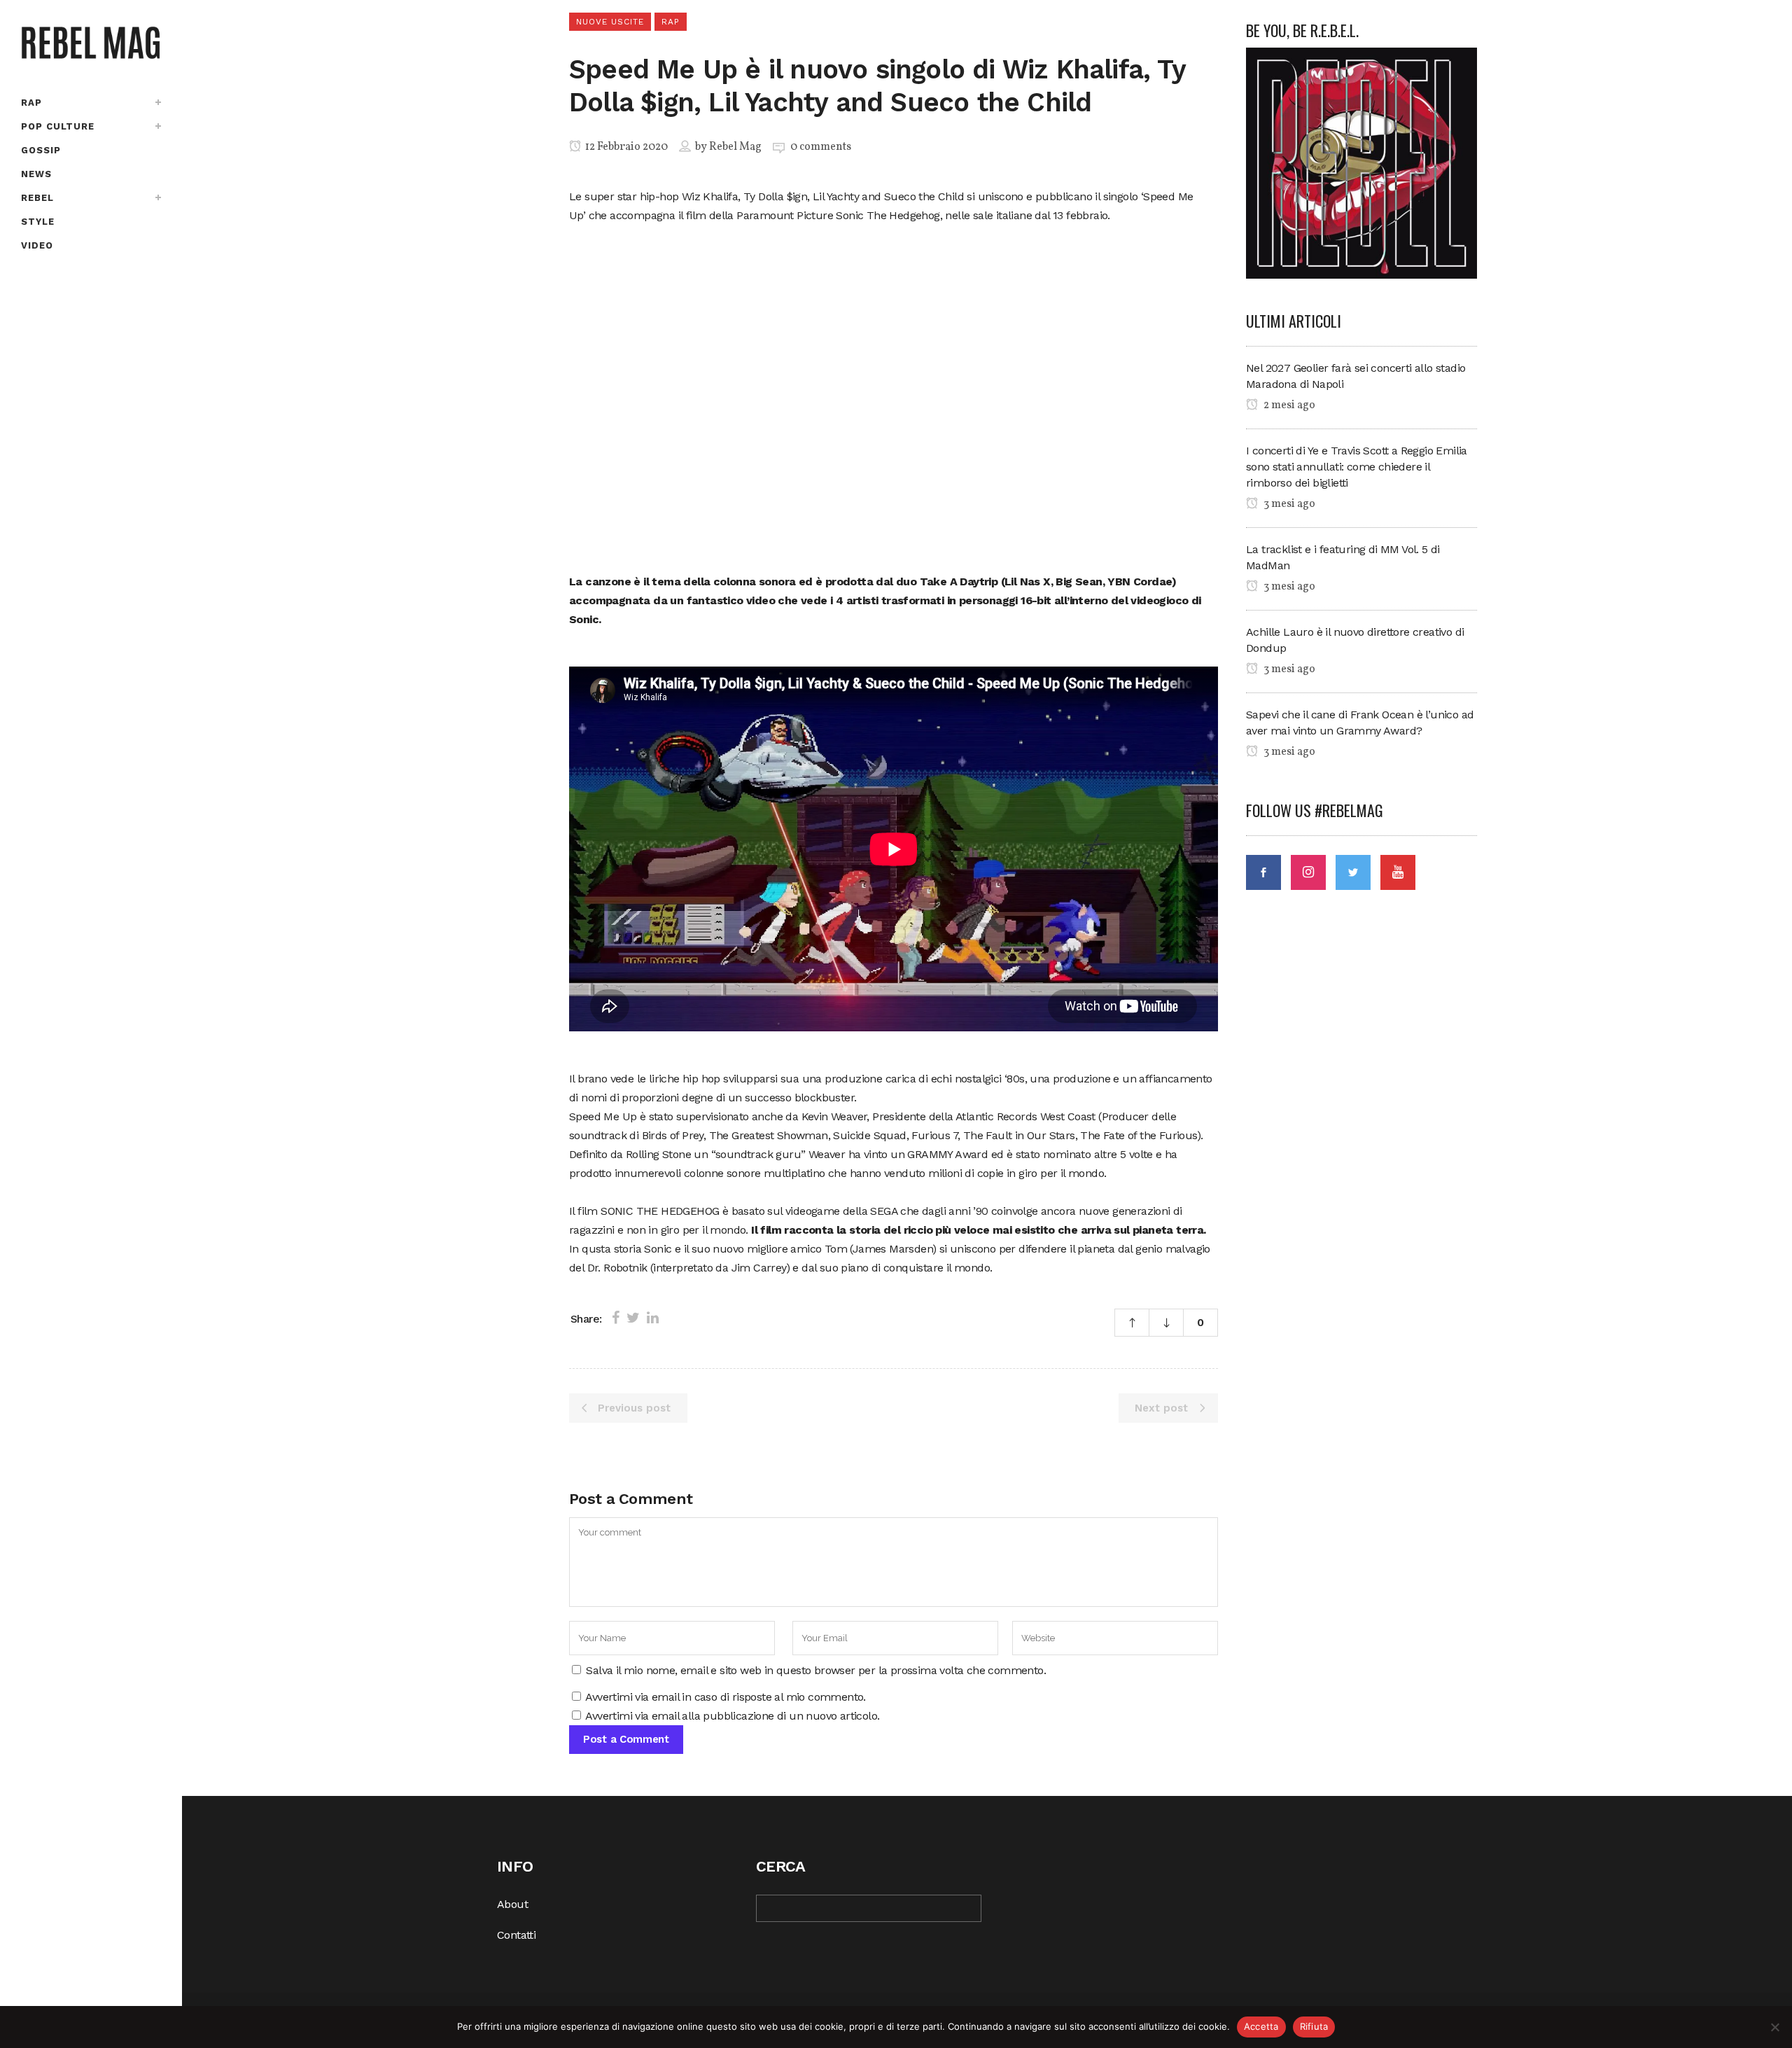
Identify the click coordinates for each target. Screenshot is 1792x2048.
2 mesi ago (1288, 405)
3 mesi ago (1288, 504)
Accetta (1261, 2026)
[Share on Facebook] (616, 1318)
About (512, 1904)
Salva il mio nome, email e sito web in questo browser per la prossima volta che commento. (816, 1670)
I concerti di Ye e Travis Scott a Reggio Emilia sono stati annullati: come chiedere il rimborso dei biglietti (1357, 467)
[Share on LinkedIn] (653, 1318)
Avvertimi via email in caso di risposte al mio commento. (725, 1697)
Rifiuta (1314, 2026)
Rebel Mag (735, 147)
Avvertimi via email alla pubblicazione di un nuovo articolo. (732, 1716)
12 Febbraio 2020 (625, 147)
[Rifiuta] (1774, 2027)
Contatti (516, 1935)
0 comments (821, 147)
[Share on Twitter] (633, 1318)
